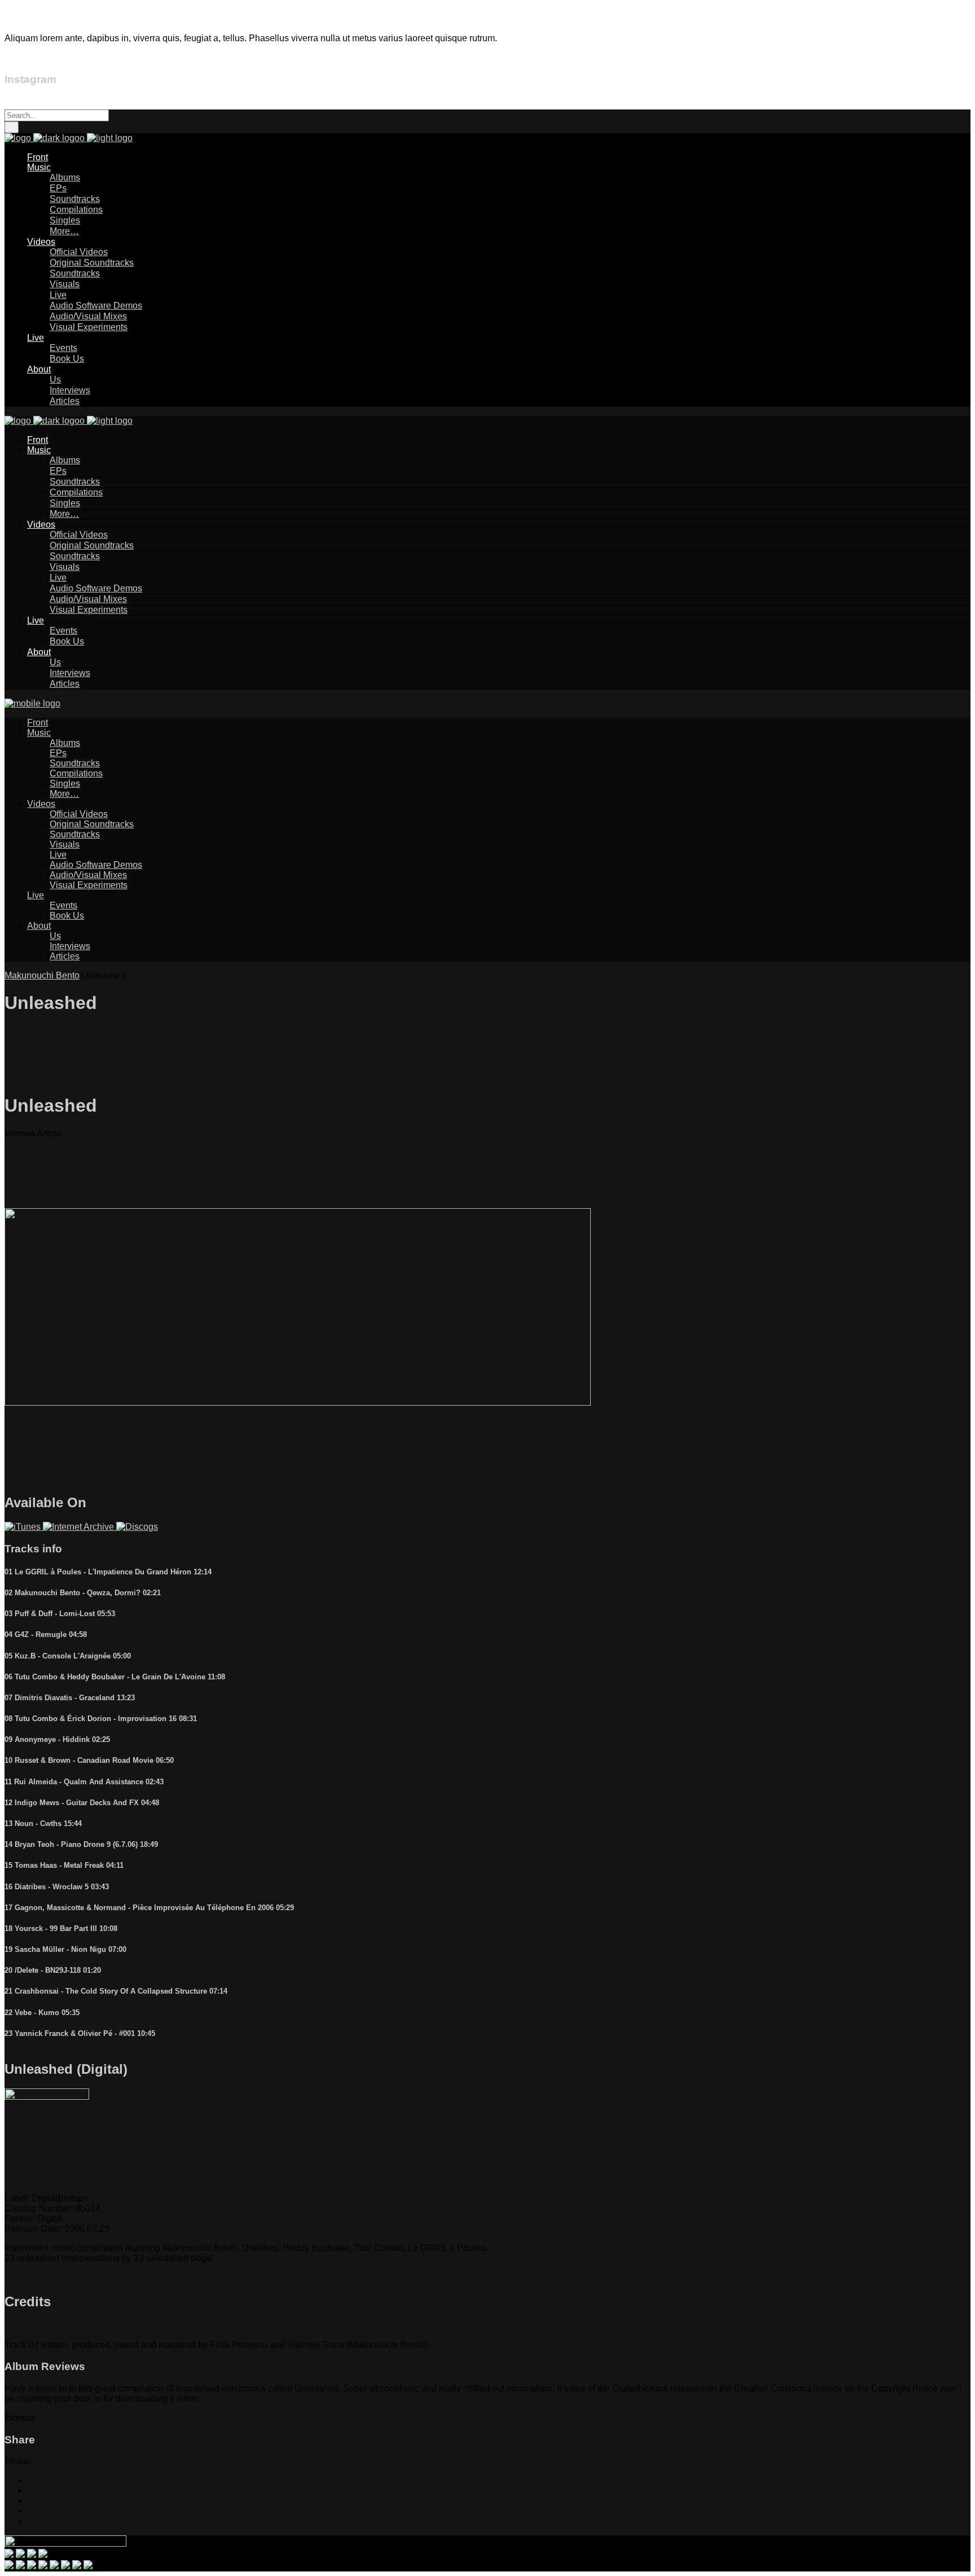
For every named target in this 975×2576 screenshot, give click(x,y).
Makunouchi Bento (42, 975)
